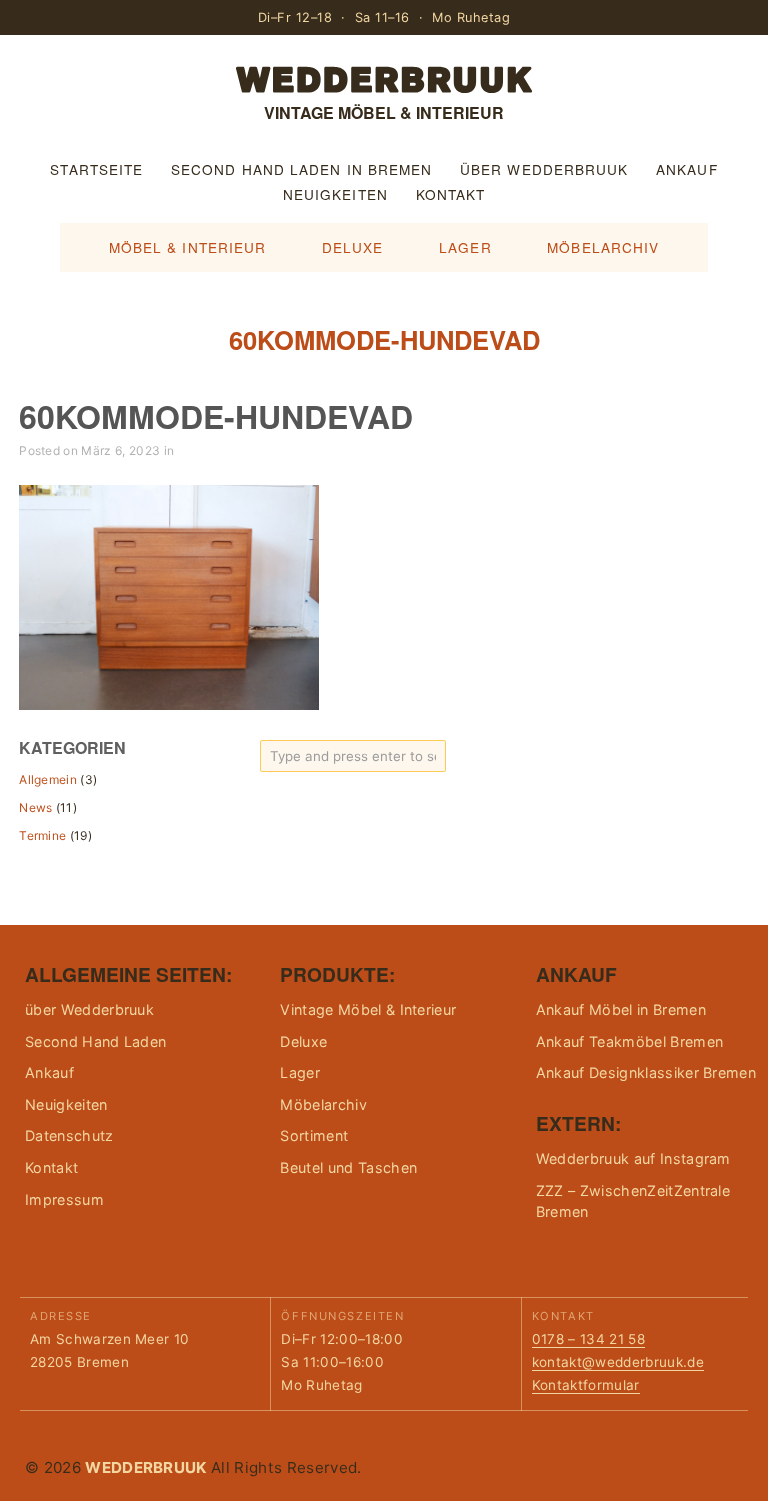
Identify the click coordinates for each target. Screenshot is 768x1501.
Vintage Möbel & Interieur (368, 1009)
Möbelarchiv (603, 247)
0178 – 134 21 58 (588, 1339)
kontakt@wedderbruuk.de (618, 1362)
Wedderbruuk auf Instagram (633, 1158)
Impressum (64, 1199)
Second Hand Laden (95, 1041)
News (35, 807)
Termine (42, 835)
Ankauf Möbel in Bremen (621, 1009)
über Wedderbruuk (544, 169)
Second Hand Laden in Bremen (301, 169)
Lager (465, 247)
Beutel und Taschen (348, 1167)
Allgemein (48, 779)
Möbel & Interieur (188, 247)
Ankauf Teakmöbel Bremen (629, 1041)
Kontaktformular (586, 1385)
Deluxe (353, 247)
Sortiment (314, 1135)
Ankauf (687, 169)
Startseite (96, 169)
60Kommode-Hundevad (216, 416)
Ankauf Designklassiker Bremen (646, 1072)
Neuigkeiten (335, 194)
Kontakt (451, 194)
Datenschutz (69, 1135)
